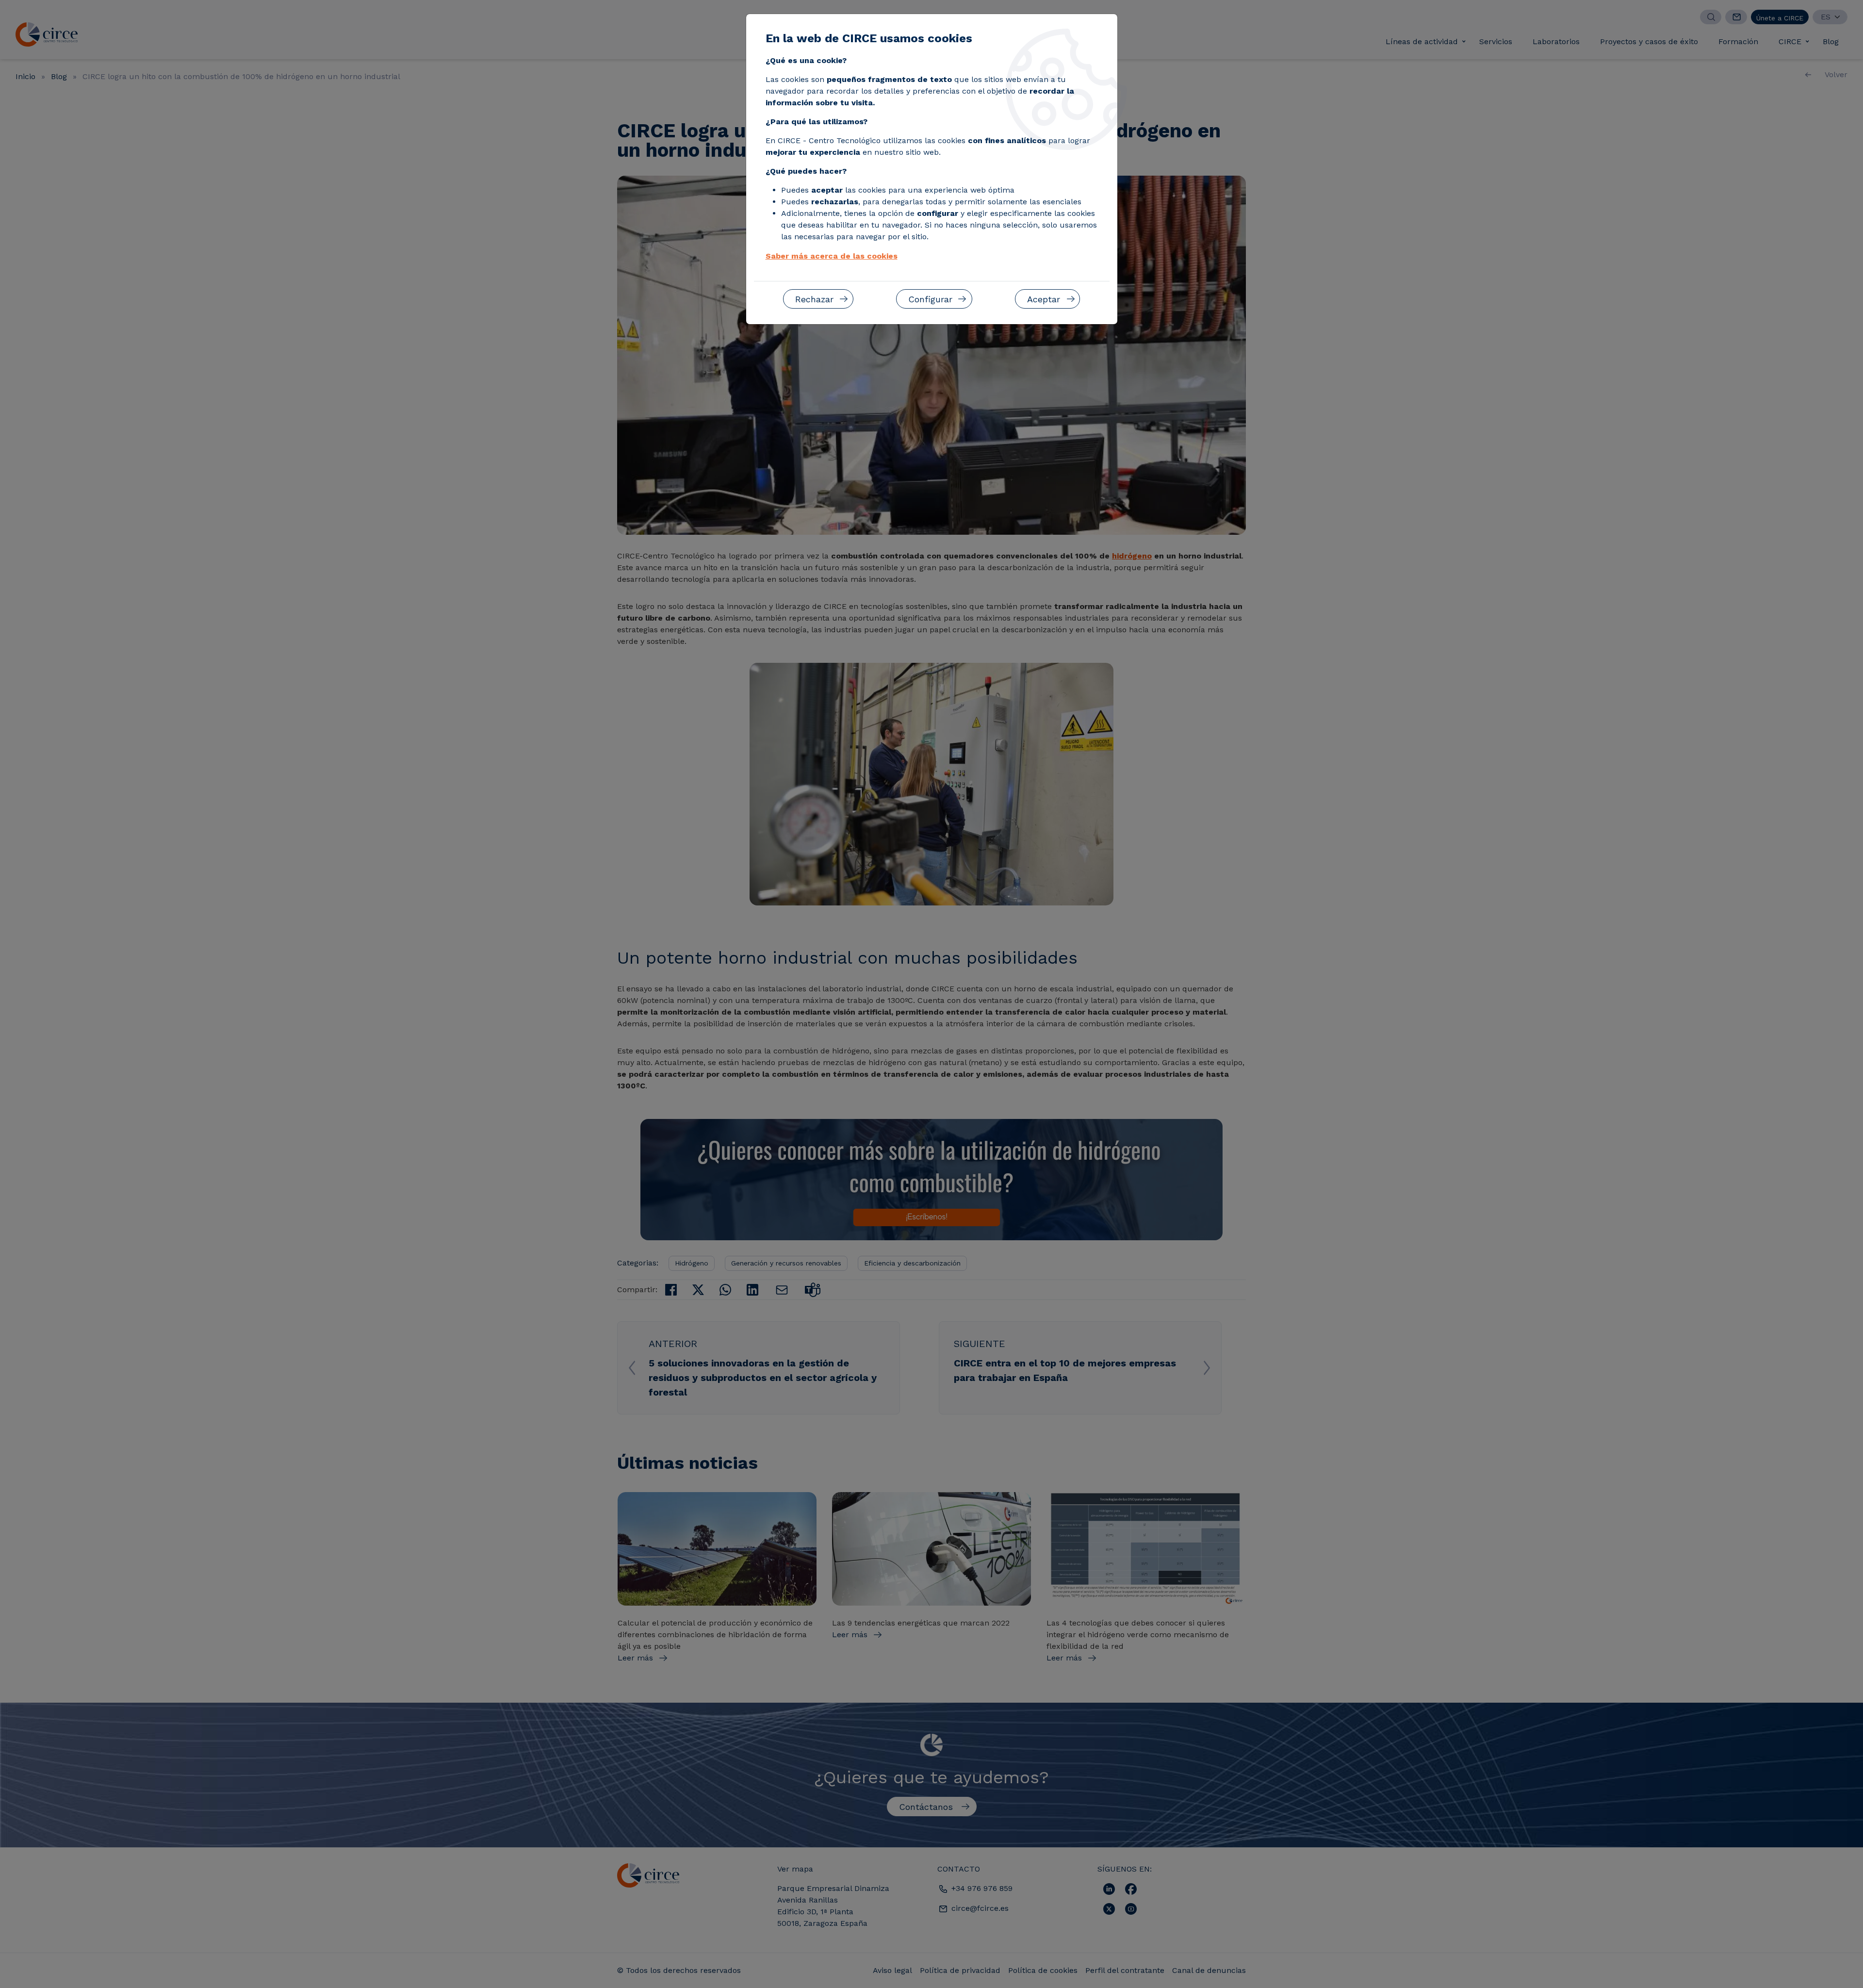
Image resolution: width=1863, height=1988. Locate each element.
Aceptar (1044, 299)
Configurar (930, 299)
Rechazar (814, 299)
